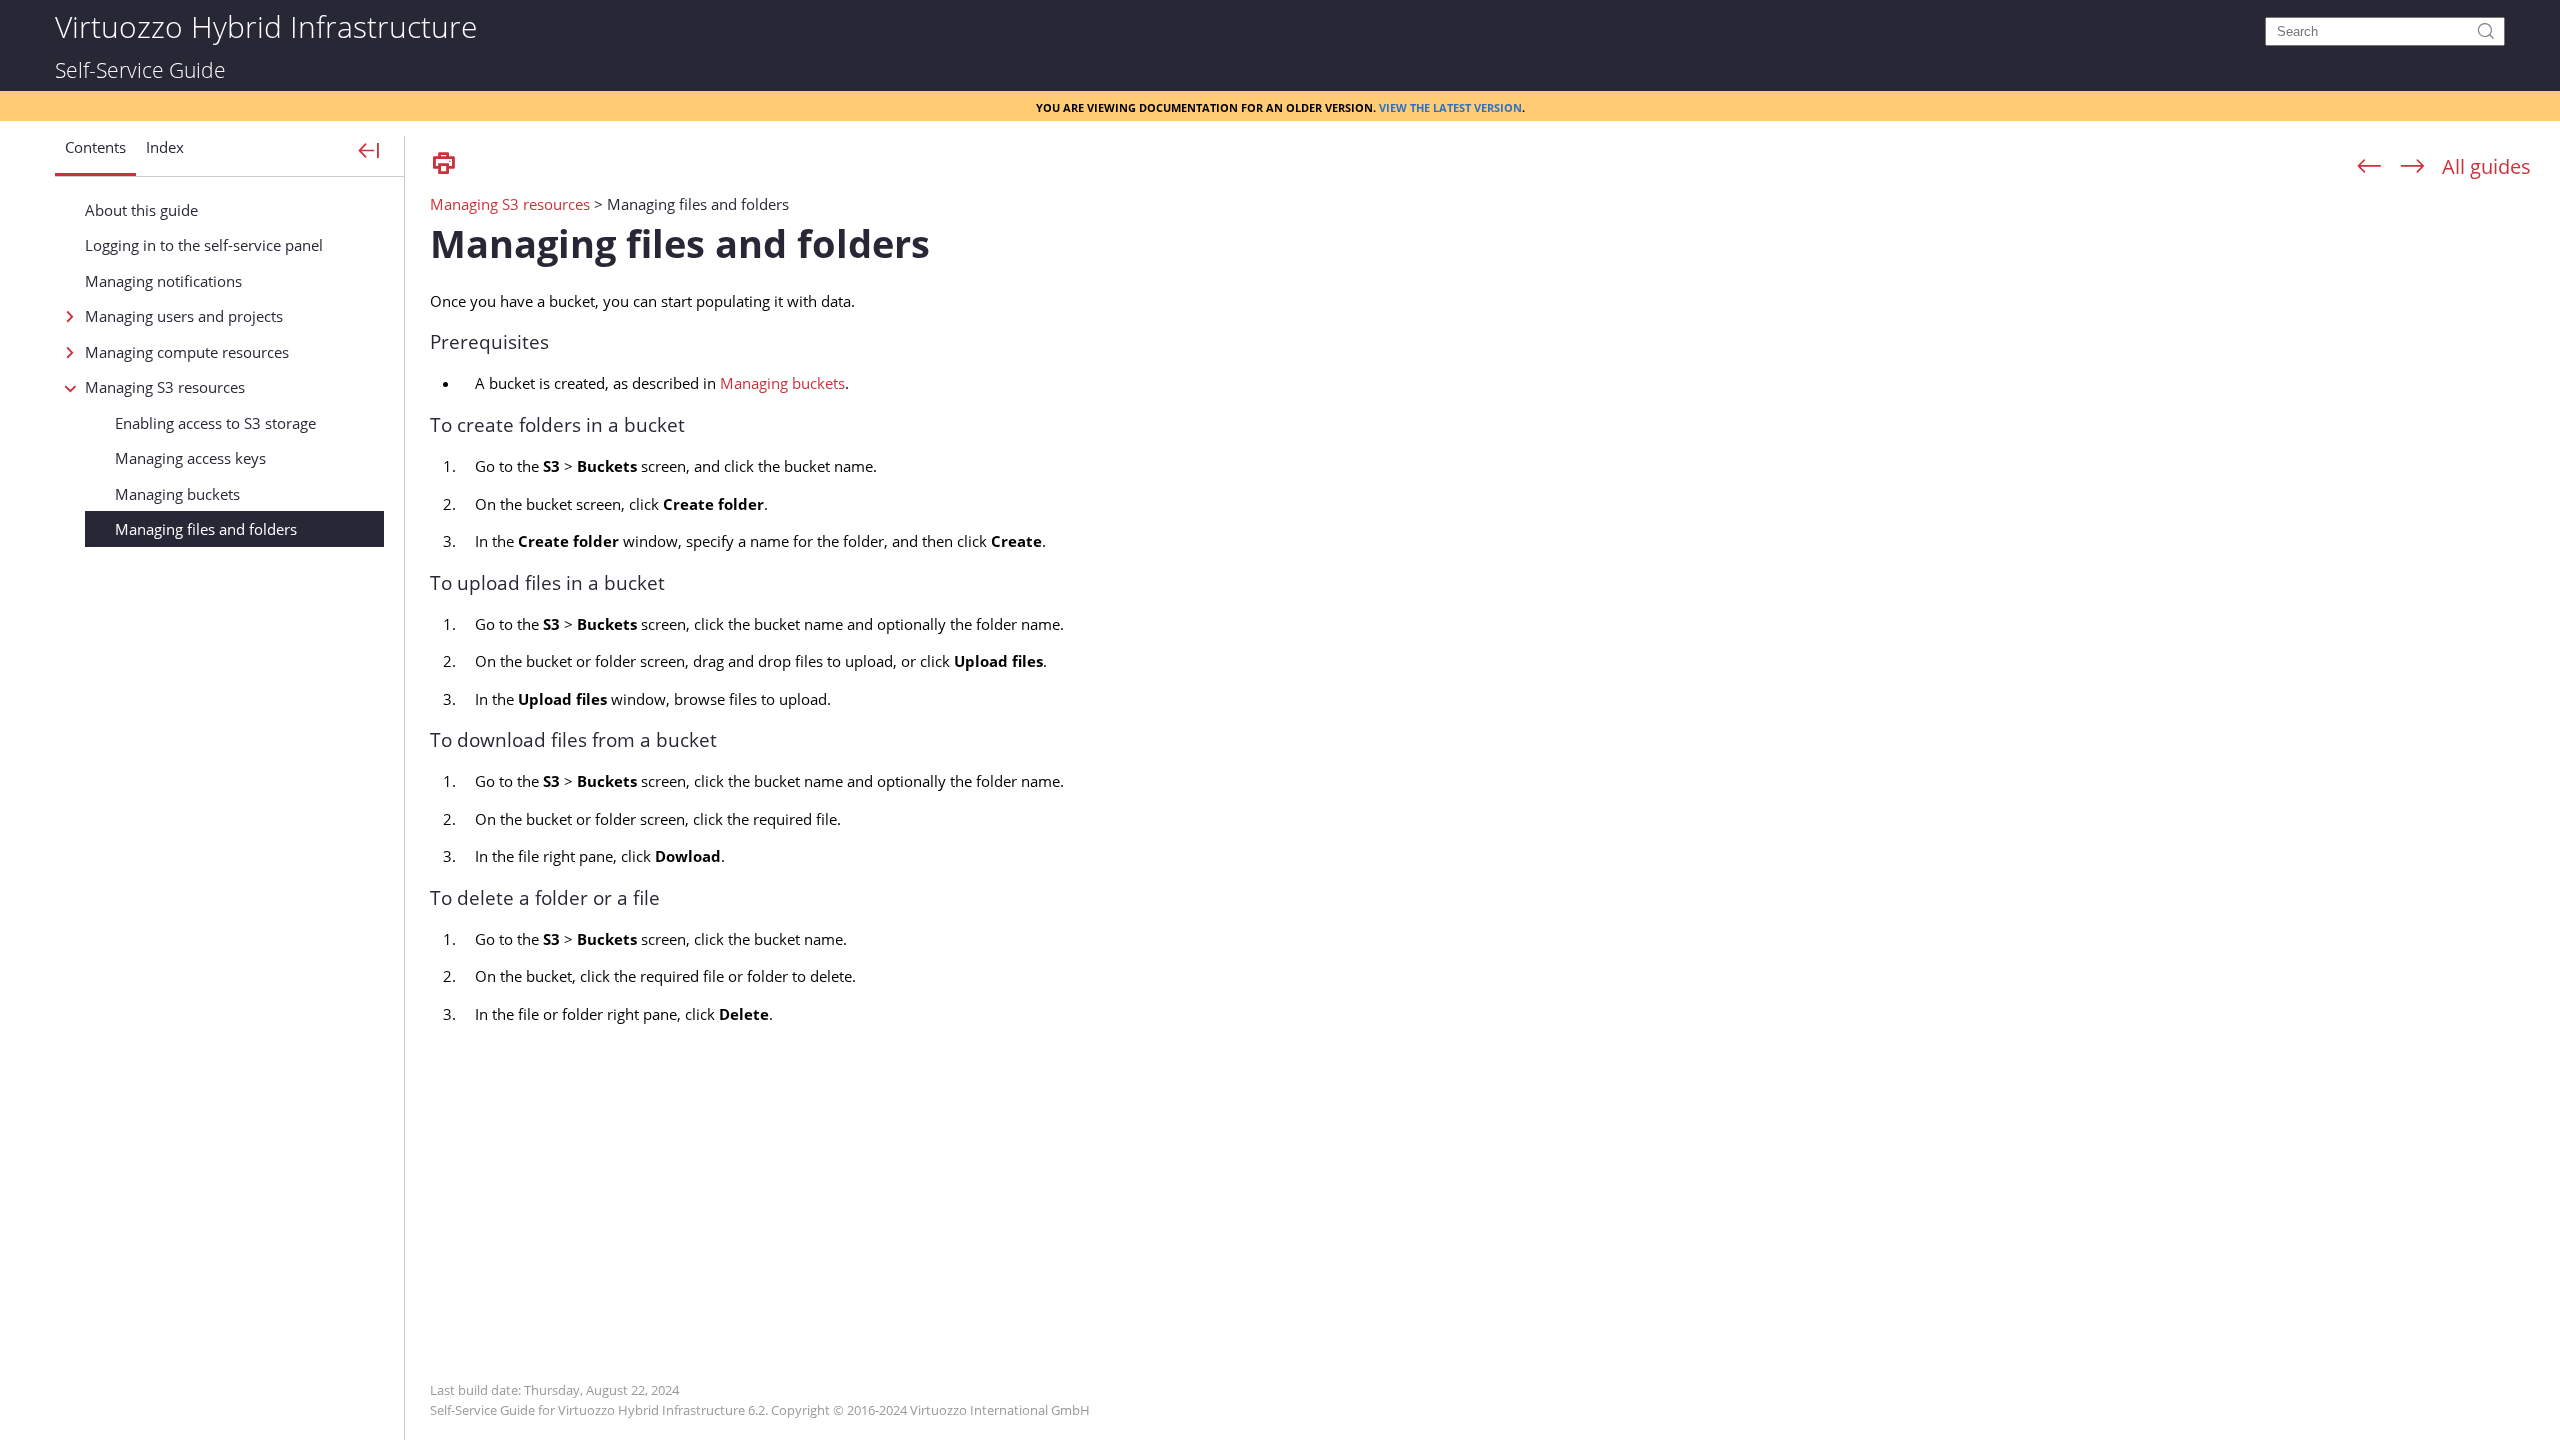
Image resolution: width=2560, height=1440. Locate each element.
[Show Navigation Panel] (369, 152)
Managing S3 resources (165, 387)
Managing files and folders (206, 529)
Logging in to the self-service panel (204, 245)
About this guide (141, 210)
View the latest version (1450, 106)
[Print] (444, 164)
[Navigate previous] (2369, 167)
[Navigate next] (2412, 167)
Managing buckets (177, 494)
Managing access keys (190, 458)
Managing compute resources (187, 352)
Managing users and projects (184, 316)
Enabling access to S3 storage (215, 423)
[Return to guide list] (2486, 166)
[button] (95, 155)
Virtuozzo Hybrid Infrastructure (266, 25)
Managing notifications (163, 281)
